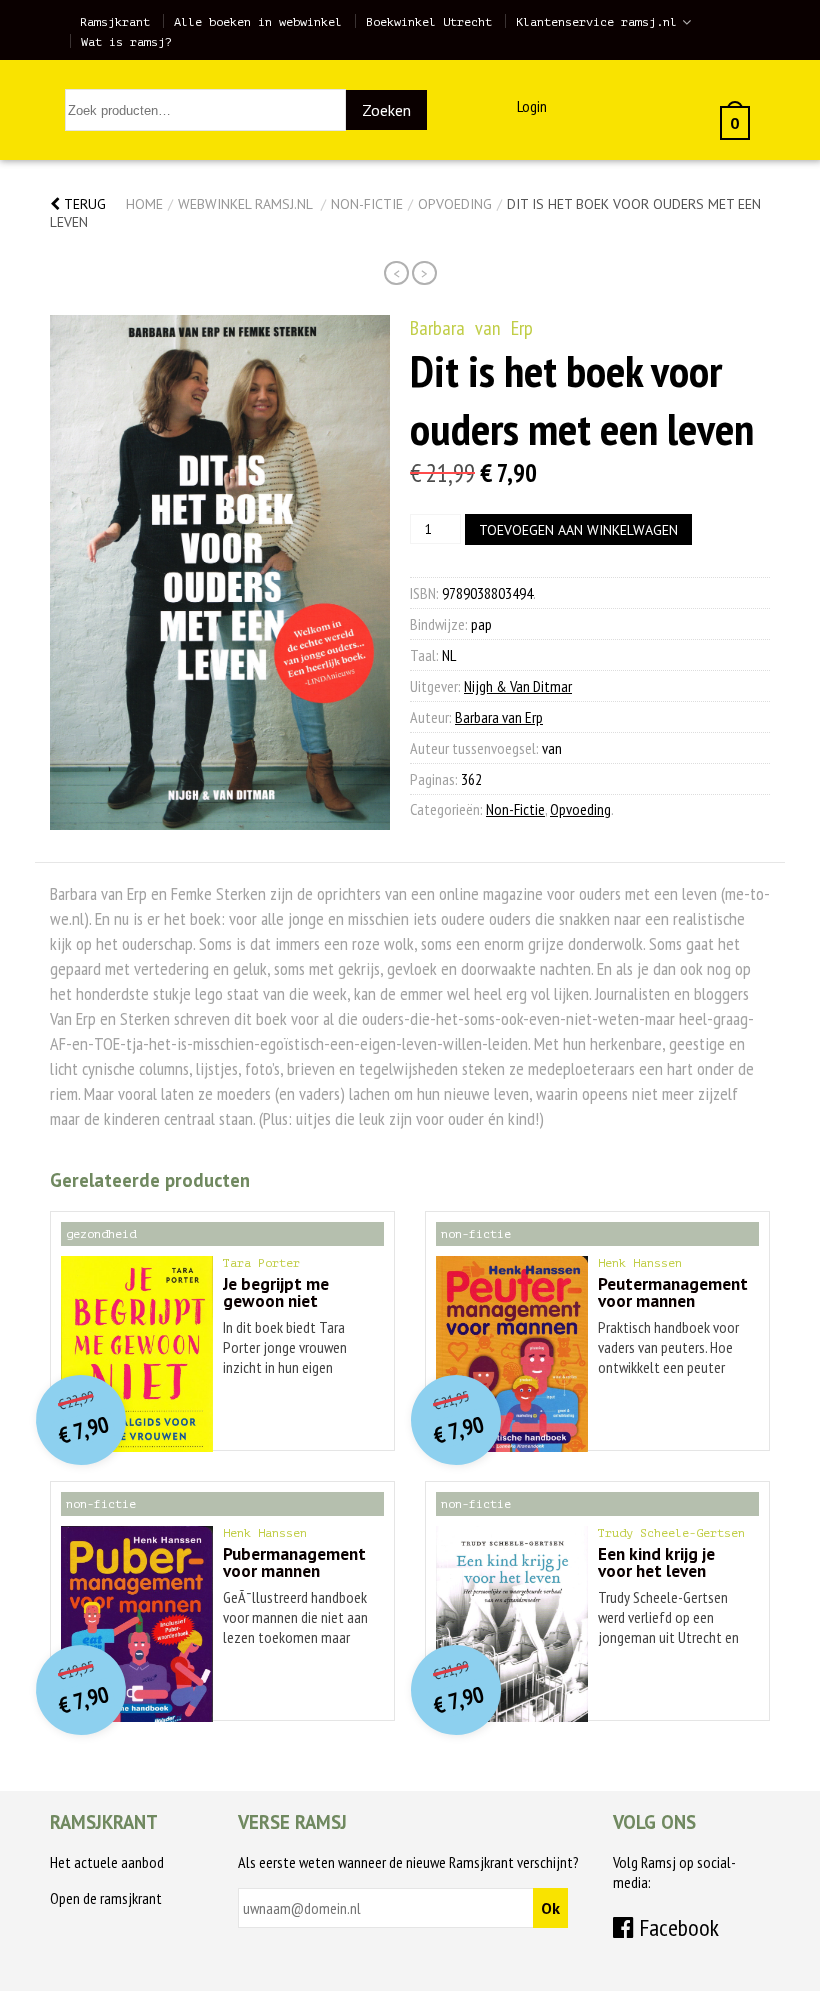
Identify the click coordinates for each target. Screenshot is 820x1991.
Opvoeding (455, 204)
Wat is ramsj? (126, 42)
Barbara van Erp (471, 328)
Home (144, 204)
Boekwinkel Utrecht (429, 22)
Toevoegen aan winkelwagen (578, 530)
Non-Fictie (367, 204)
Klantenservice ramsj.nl (596, 22)
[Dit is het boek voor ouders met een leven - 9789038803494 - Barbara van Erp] (220, 572)
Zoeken (386, 110)
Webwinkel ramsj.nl (245, 204)
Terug (83, 204)
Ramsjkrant (115, 22)
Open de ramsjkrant (106, 1898)
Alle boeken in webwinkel (258, 22)
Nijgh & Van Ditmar (518, 686)
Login (532, 106)
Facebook (676, 1927)
